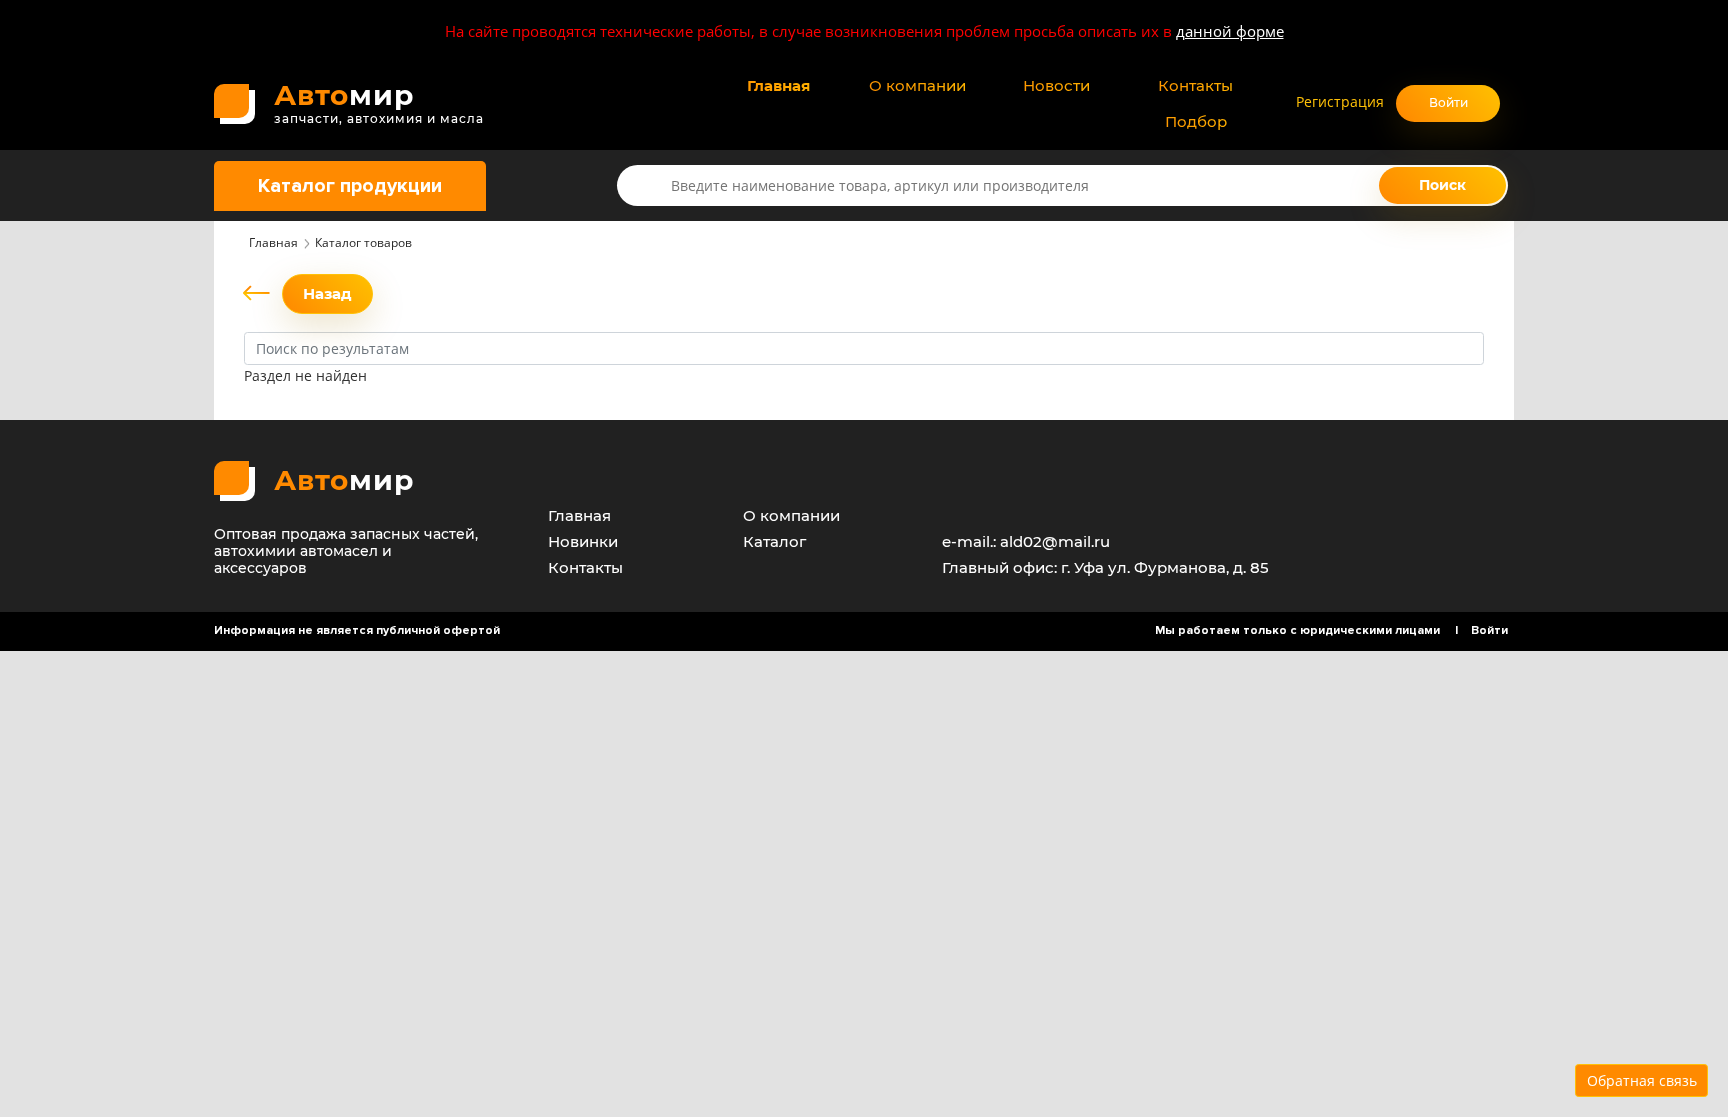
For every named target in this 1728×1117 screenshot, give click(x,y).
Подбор (1196, 121)
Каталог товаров (363, 242)
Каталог (774, 541)
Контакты (1195, 85)
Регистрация (1340, 101)
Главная (778, 85)
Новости (1056, 85)
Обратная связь (1642, 1080)
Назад (327, 293)
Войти (1448, 102)
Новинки (583, 541)
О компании (917, 85)
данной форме (1230, 31)
